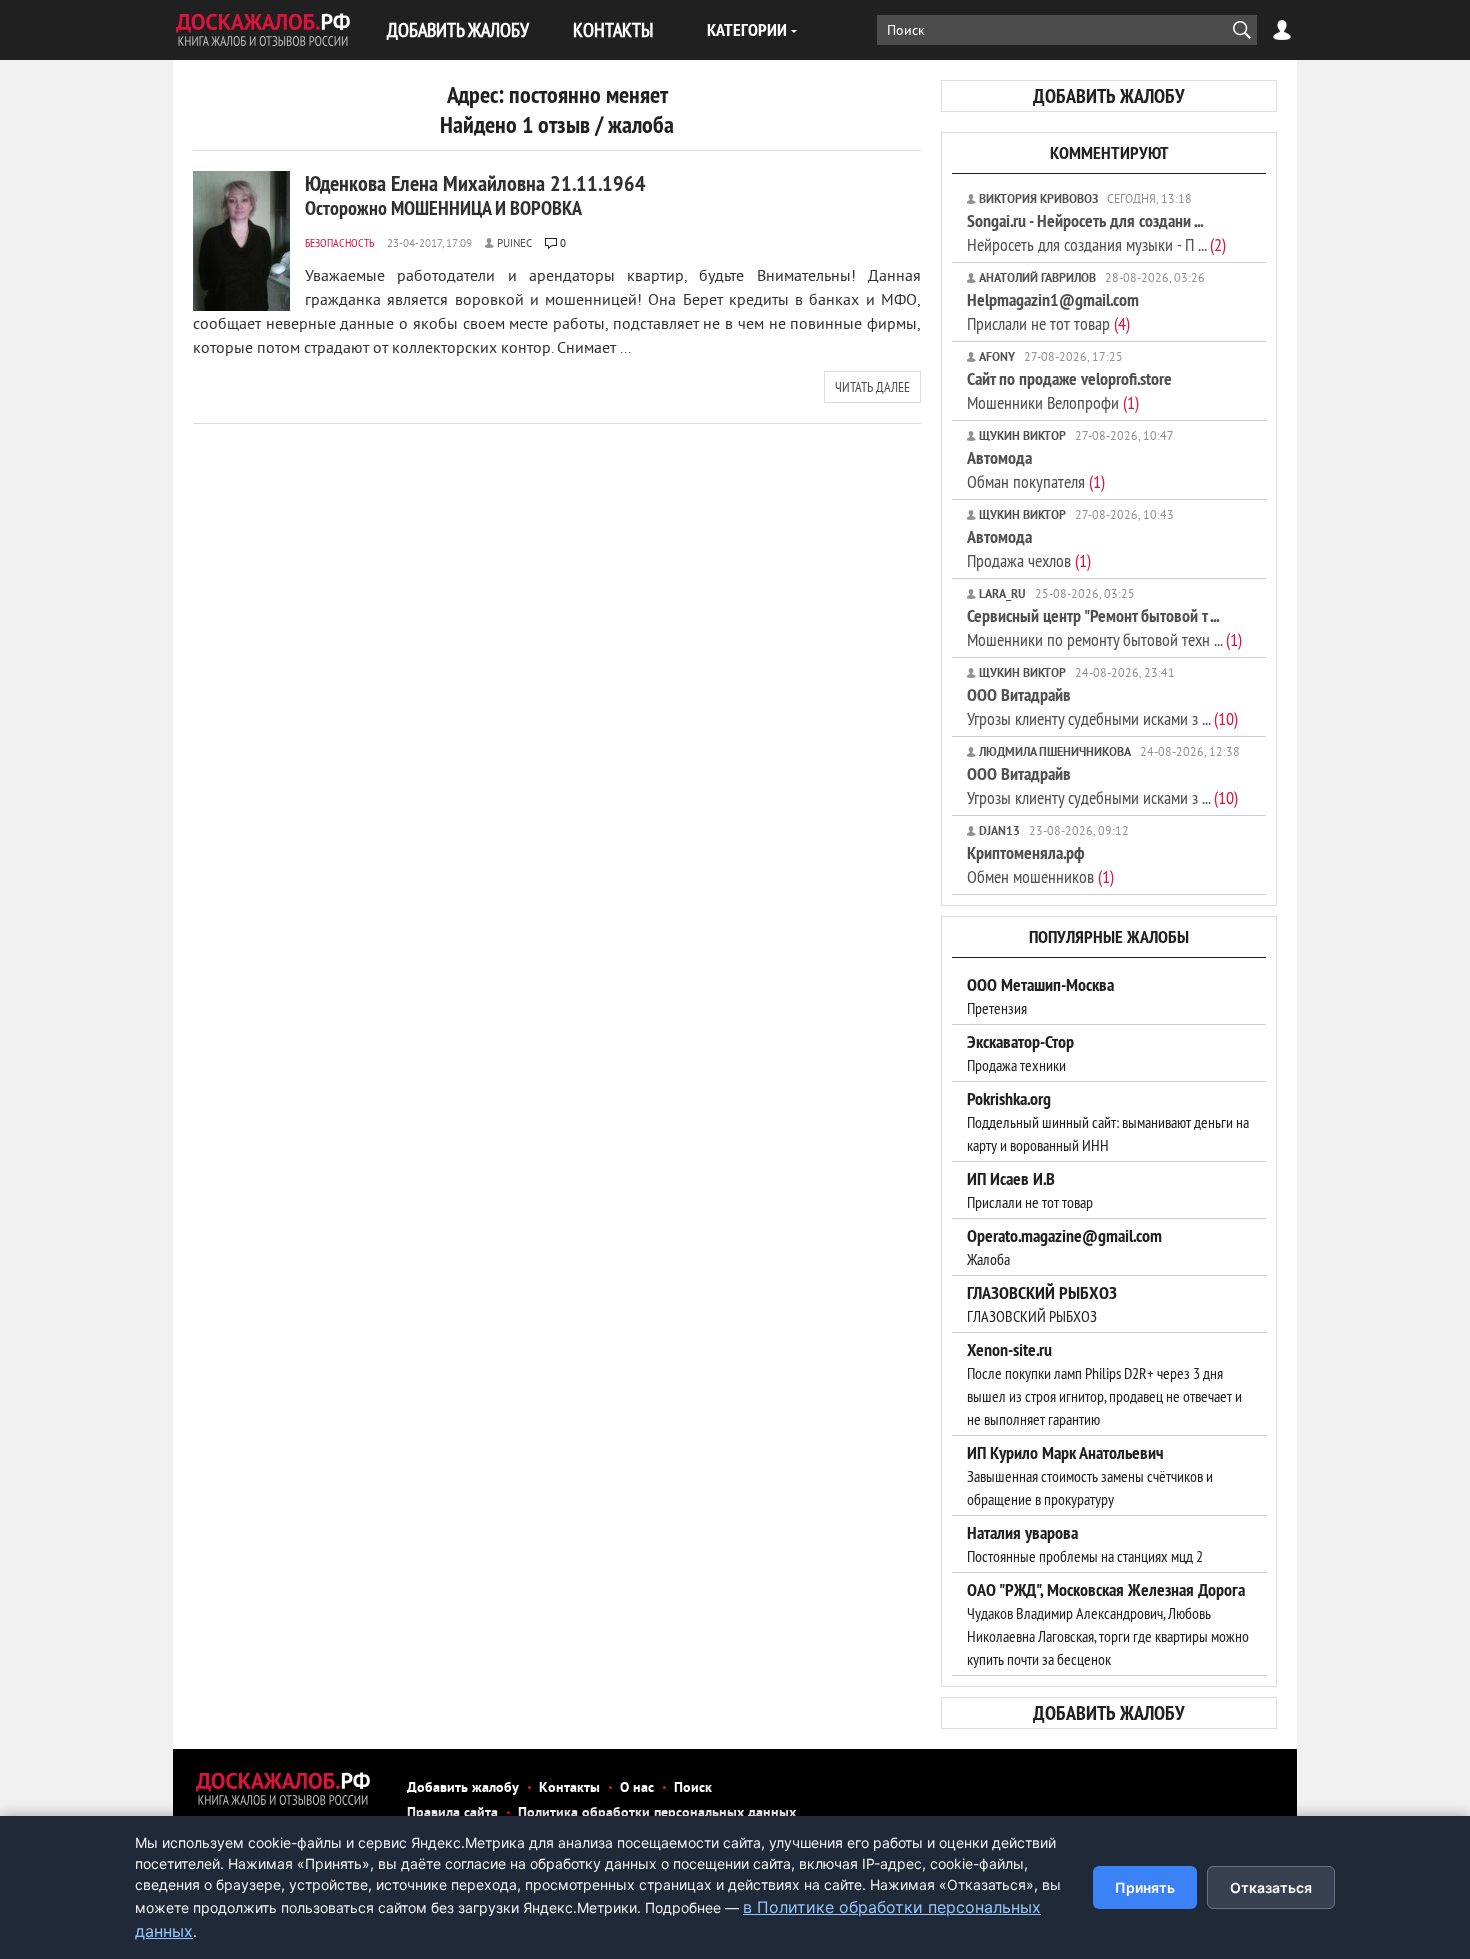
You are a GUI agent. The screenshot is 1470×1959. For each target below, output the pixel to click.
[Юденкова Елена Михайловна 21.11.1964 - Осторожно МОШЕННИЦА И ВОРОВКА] (241, 241)
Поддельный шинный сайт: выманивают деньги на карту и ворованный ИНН (1108, 1122)
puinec (514, 244)
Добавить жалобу (463, 1788)
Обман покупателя (1036, 469)
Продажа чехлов (1029, 548)
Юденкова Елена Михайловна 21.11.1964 (475, 195)
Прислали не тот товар (1053, 311)
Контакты (569, 1788)
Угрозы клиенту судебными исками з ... (1102, 706)
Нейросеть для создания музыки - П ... (1096, 232)
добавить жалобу (1109, 96)
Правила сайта (452, 1813)
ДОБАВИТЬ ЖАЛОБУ (458, 29)
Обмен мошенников (1040, 864)
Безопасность (339, 242)
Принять (1145, 1887)
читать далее (872, 387)
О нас (637, 1788)
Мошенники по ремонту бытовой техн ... (1104, 627)
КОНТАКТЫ (613, 29)
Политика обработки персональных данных (657, 1813)
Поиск (693, 1788)
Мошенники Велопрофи (1069, 390)
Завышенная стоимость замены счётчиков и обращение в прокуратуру (1090, 1476)
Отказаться (1271, 1887)
